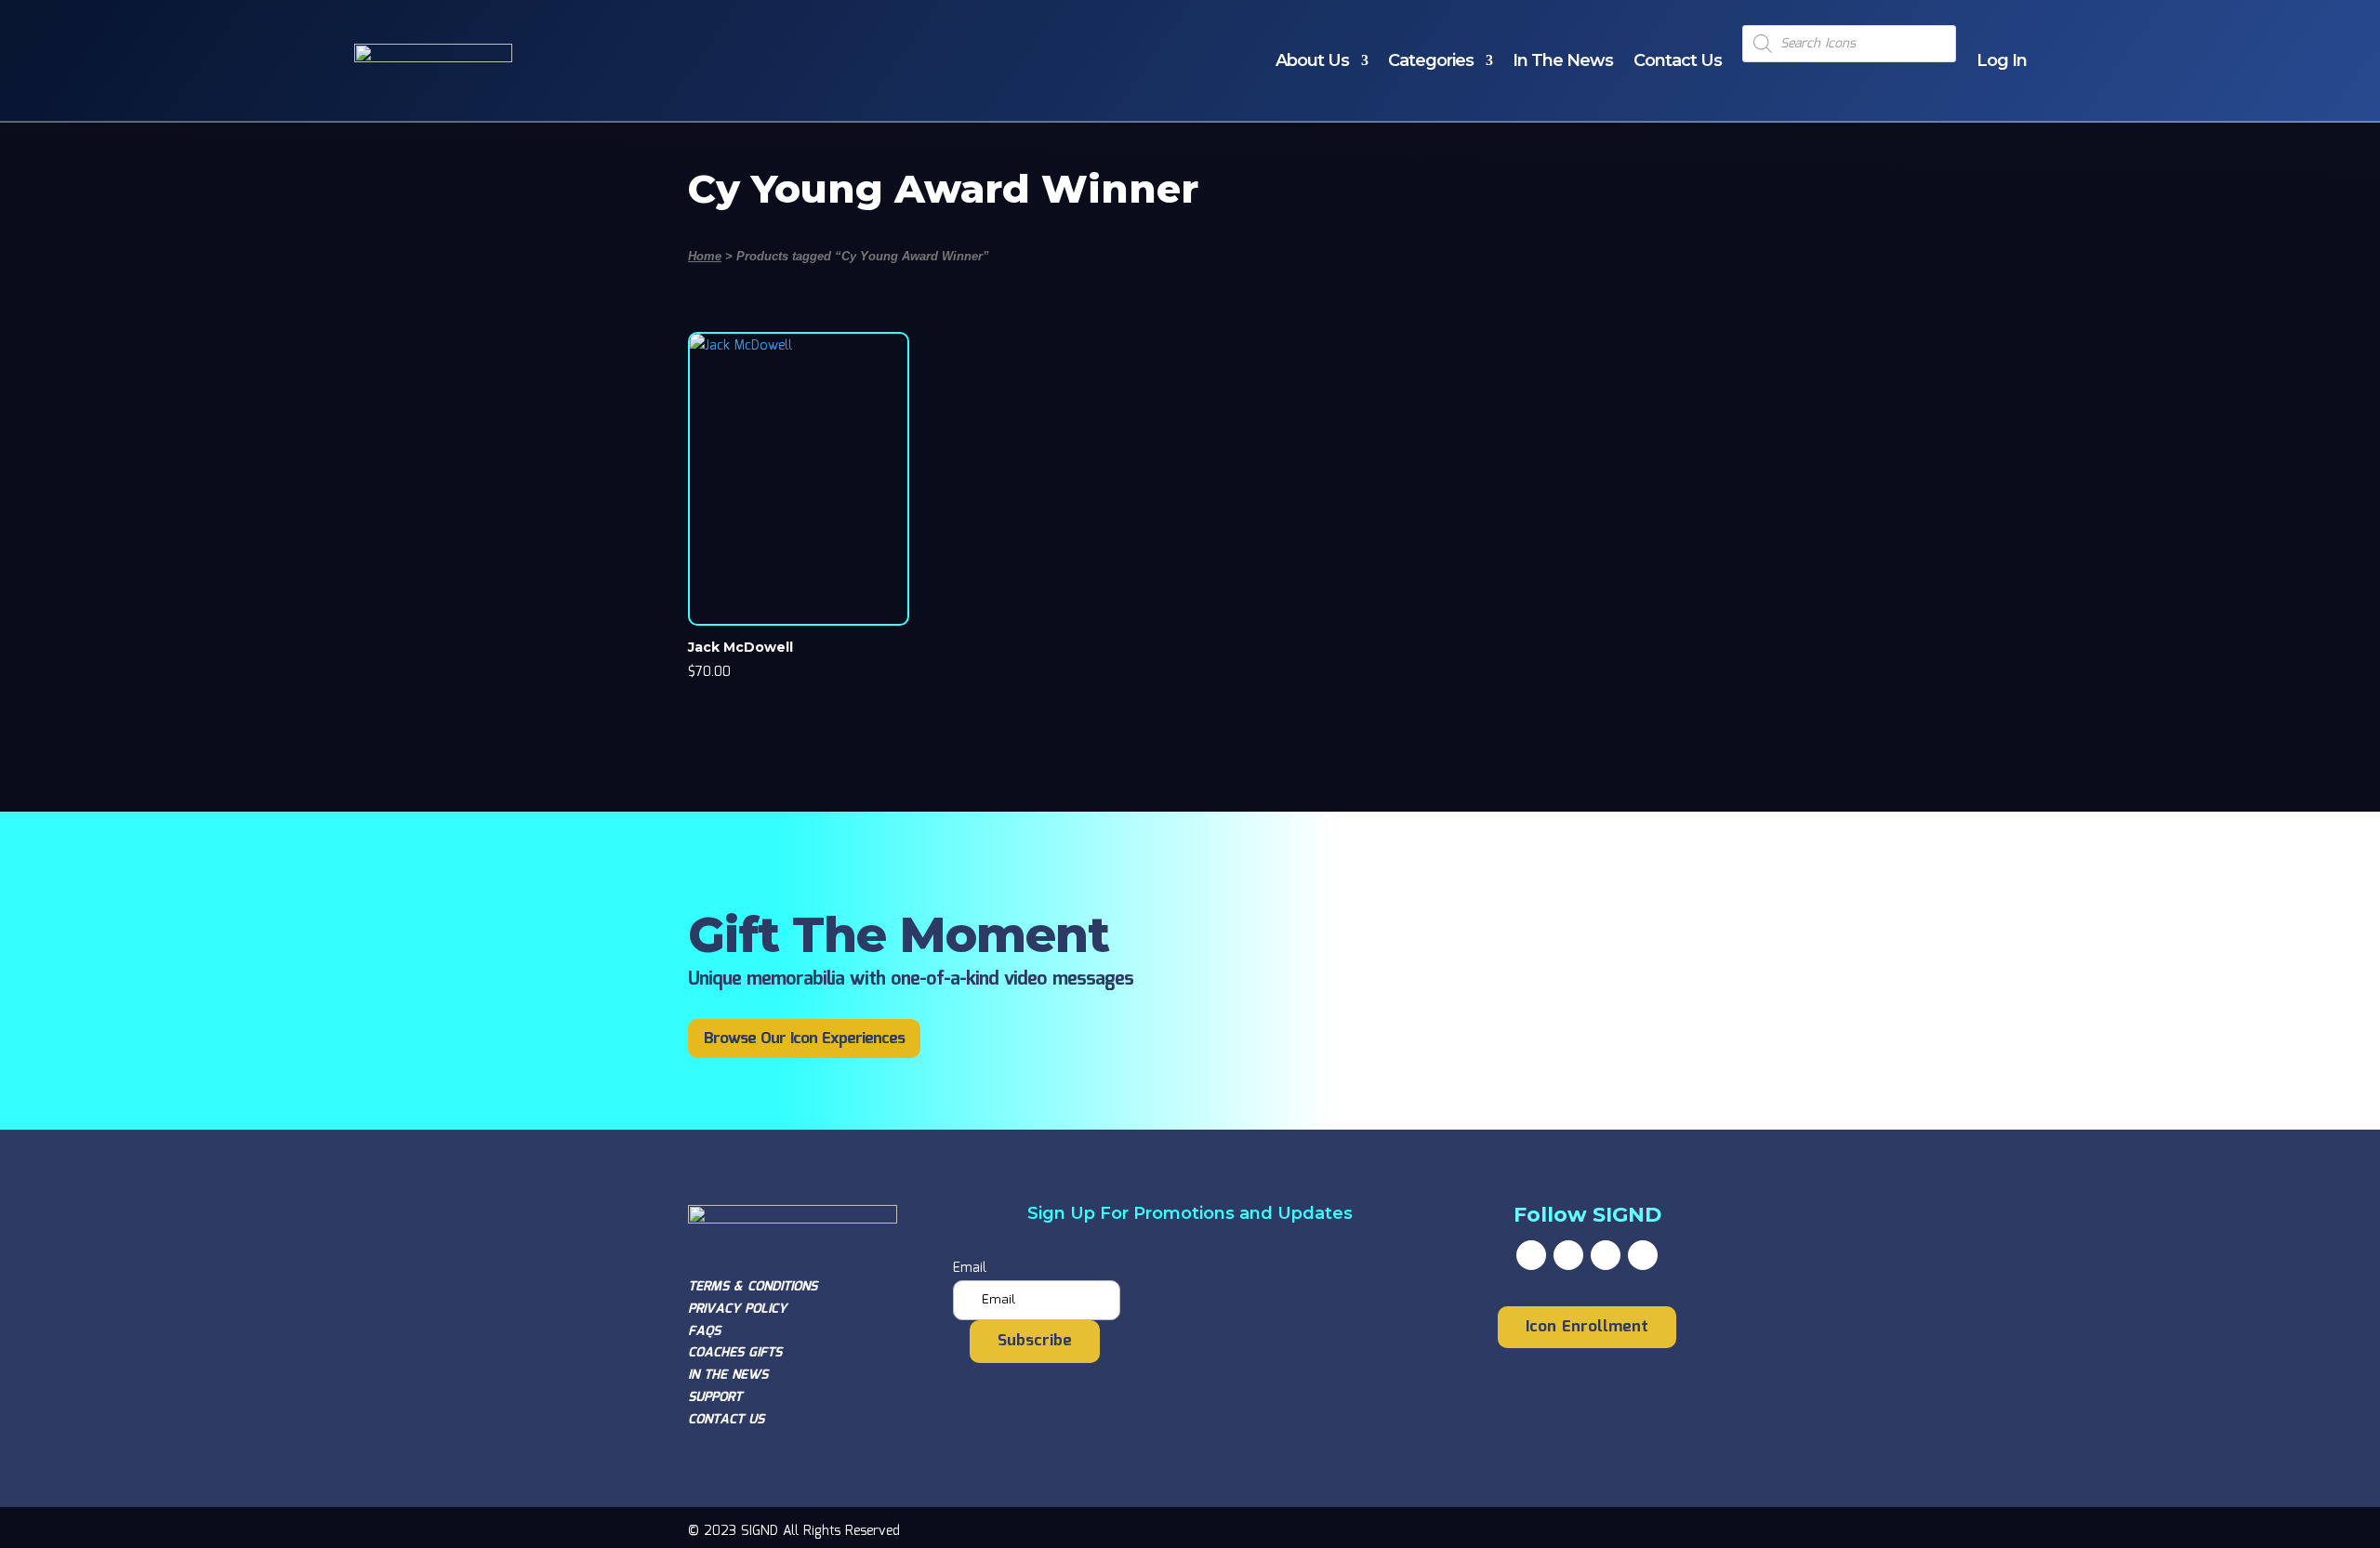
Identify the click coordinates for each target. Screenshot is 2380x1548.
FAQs (704, 1331)
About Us (1312, 60)
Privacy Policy (737, 1309)
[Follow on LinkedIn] (1643, 1255)
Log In (2002, 60)
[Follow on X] (1568, 1255)
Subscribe (1035, 1341)
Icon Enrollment (1587, 1327)
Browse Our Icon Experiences (804, 1039)
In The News (1563, 60)
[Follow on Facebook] (1531, 1255)
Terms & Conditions (753, 1287)
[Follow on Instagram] (1606, 1255)
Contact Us (1678, 60)
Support (715, 1397)
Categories (1431, 60)
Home (705, 256)
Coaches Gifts (735, 1353)
